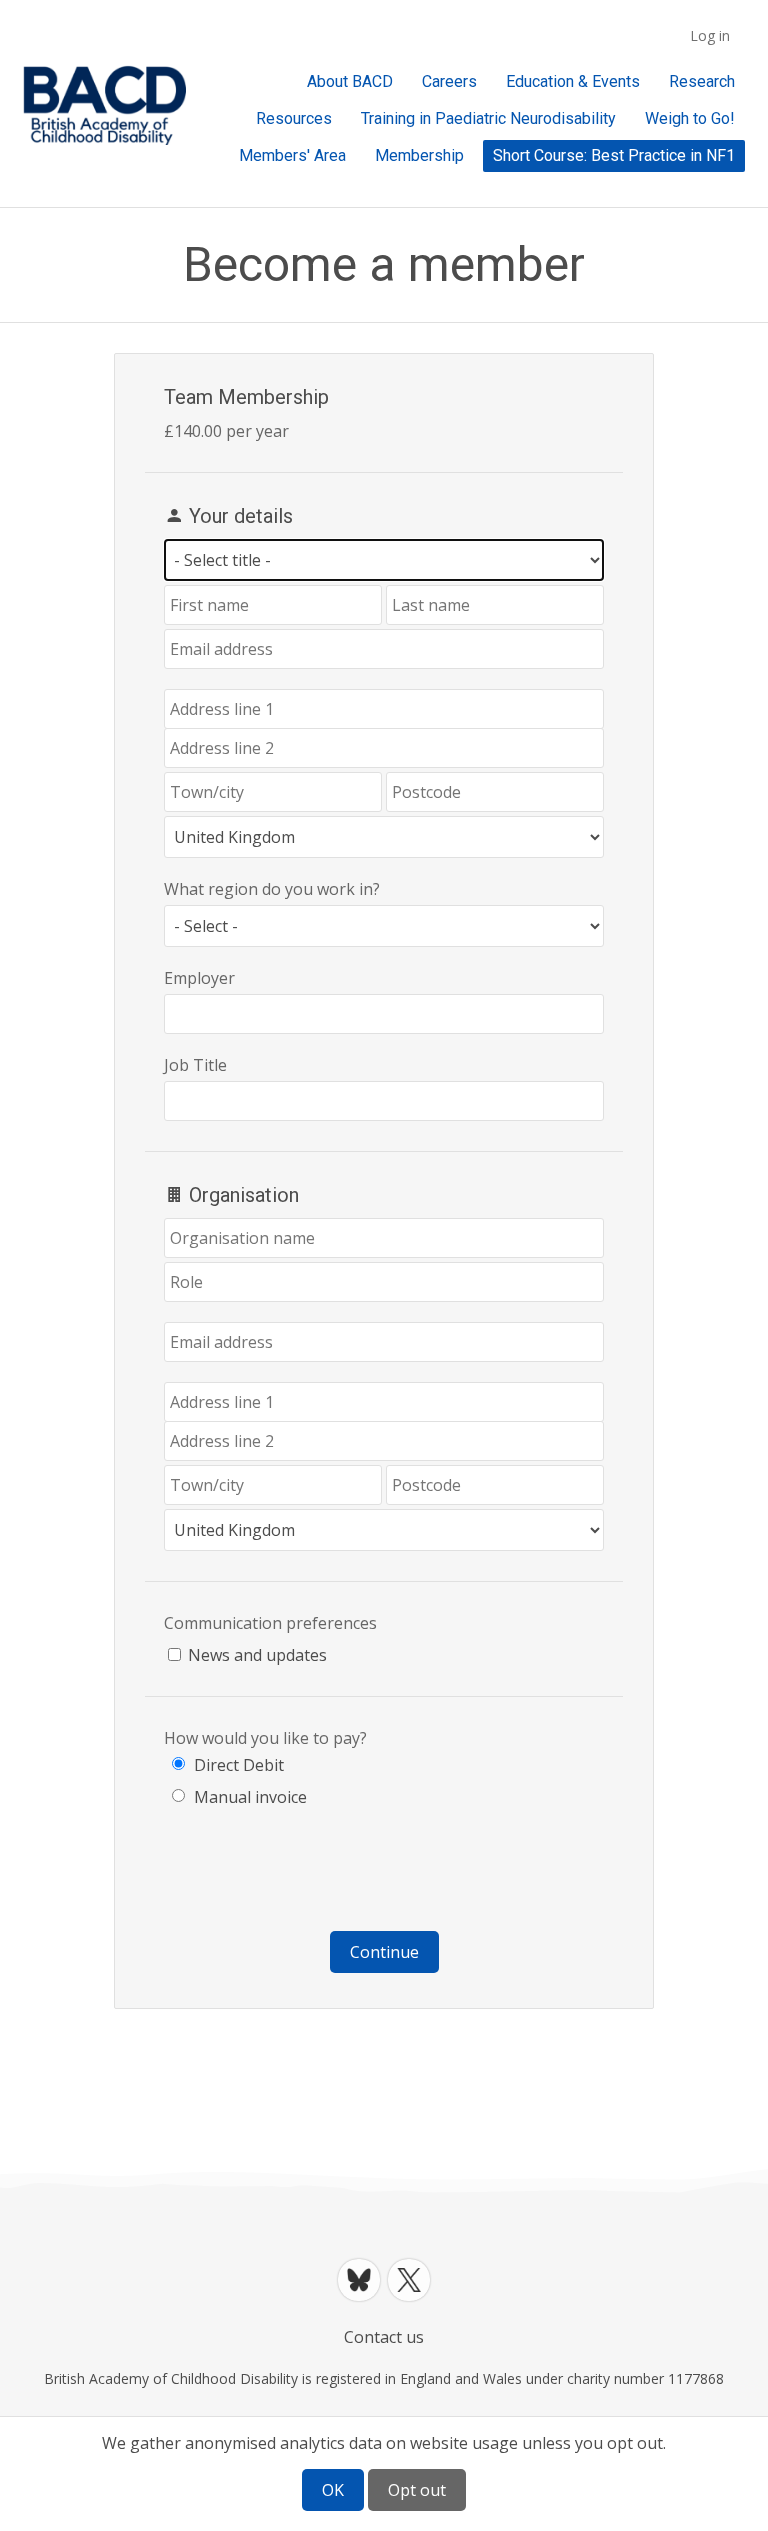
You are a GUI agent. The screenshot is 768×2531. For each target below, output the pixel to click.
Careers (449, 81)
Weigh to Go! (690, 118)
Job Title (195, 1065)
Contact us (384, 2337)
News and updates (257, 1655)
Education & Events (573, 81)
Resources (294, 118)
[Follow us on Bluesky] (359, 2280)
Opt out (417, 2490)
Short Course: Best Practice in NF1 (614, 155)
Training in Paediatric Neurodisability (488, 118)
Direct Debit (239, 1765)
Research (702, 81)
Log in (710, 35)
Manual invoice (250, 1797)
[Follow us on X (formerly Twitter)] (409, 2280)
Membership (419, 155)
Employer (199, 978)
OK (333, 2490)
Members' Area (292, 155)
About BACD (350, 81)
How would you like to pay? (265, 1738)
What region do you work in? (272, 889)
